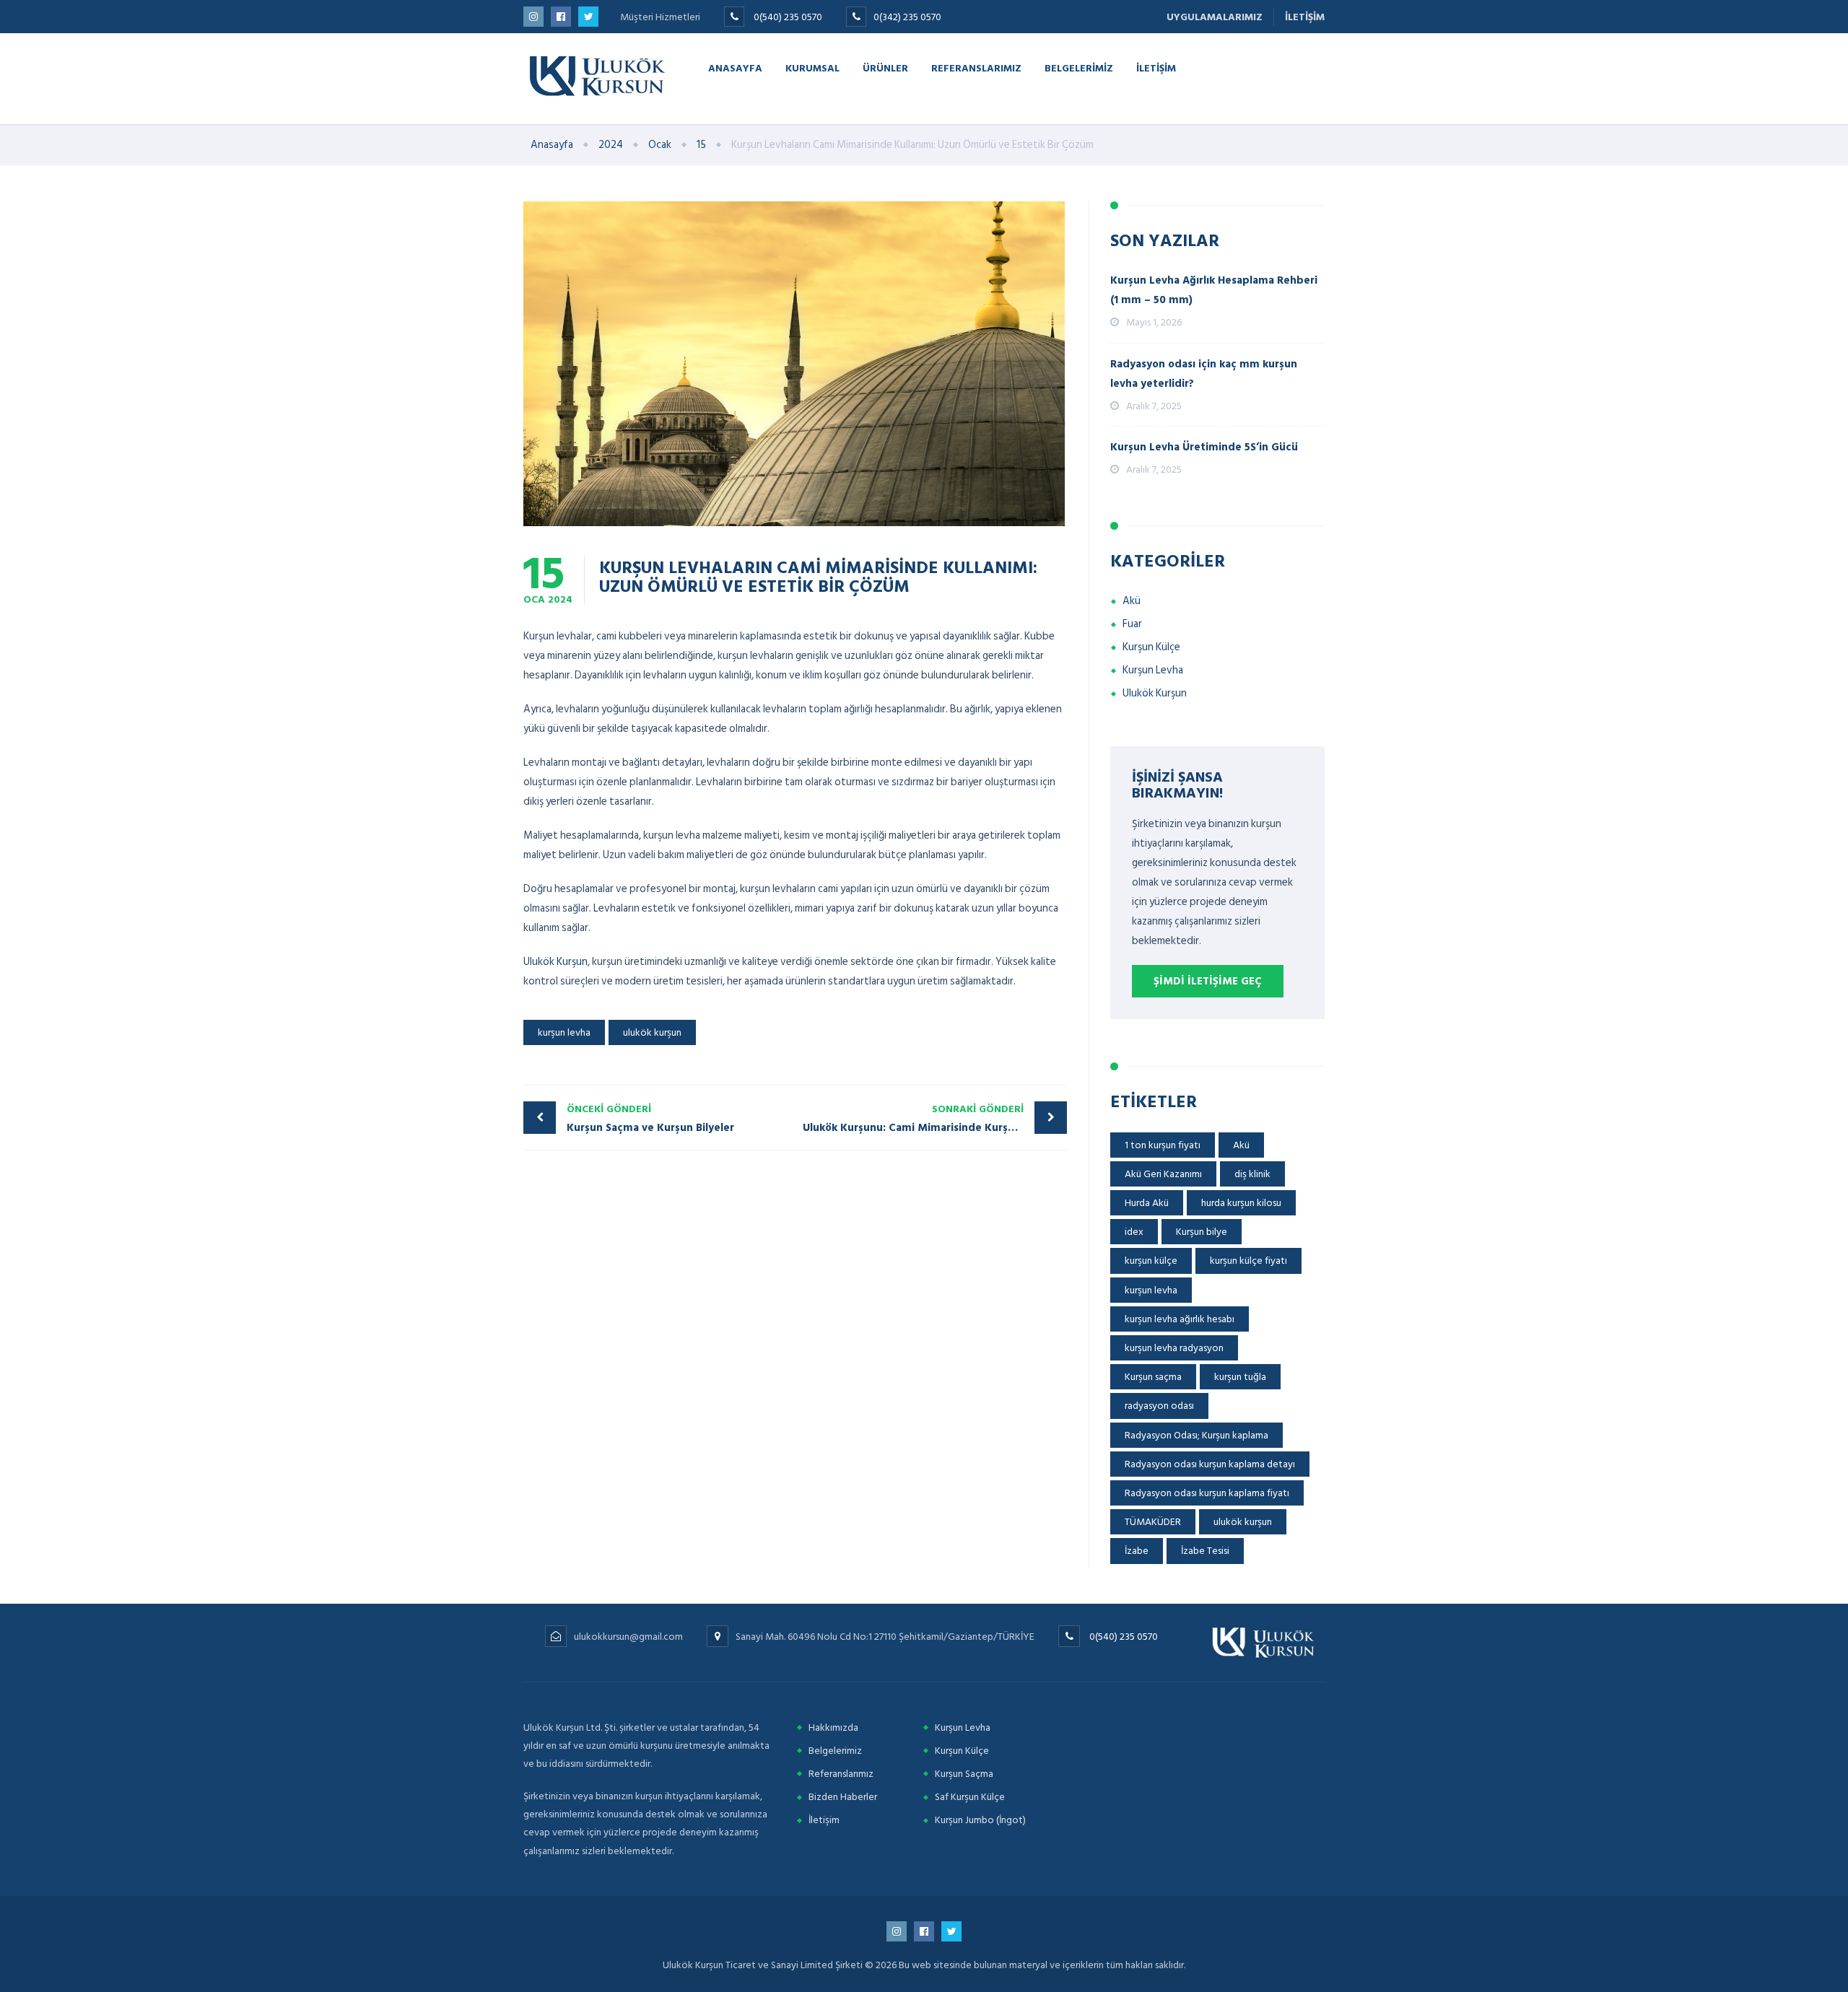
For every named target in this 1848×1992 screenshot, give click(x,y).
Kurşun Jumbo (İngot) (980, 1820)
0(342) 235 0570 (907, 17)
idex (1134, 1232)
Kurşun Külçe (1151, 647)
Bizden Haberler (843, 1797)
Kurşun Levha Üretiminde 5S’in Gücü (1204, 447)
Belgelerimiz (1079, 67)
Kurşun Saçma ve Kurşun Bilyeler (650, 1119)
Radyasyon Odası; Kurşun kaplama (1197, 1435)
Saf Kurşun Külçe (970, 1797)
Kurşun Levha (1153, 670)
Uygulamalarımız (1215, 17)
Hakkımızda (833, 1727)
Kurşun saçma (1153, 1377)
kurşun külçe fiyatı (1248, 1261)
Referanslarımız (976, 67)
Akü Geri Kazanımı (1163, 1174)
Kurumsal (812, 67)
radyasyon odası (1159, 1406)
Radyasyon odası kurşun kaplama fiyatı (1207, 1493)
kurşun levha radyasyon (1174, 1348)
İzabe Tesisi (1205, 1551)
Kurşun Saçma (964, 1774)
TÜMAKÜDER (1153, 1522)
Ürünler (885, 67)
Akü (1132, 601)
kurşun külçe (1151, 1261)
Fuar (1132, 624)
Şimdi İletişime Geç (1208, 981)
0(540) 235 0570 (788, 17)
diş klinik (1252, 1174)
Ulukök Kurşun (555, 962)
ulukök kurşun (652, 1032)
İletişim (1305, 17)
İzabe (1137, 1551)
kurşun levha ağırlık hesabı (1180, 1319)
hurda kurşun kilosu (1241, 1203)
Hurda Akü (1147, 1203)
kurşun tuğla (1240, 1377)
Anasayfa (735, 67)
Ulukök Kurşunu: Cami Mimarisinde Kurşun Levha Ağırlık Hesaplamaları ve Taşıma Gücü (935, 1119)
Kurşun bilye (1202, 1232)
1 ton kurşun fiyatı (1163, 1145)
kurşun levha (564, 1032)
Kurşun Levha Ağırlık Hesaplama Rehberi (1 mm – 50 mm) (1214, 290)
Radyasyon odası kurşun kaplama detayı (1210, 1464)
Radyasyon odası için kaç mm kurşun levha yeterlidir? (1204, 374)
